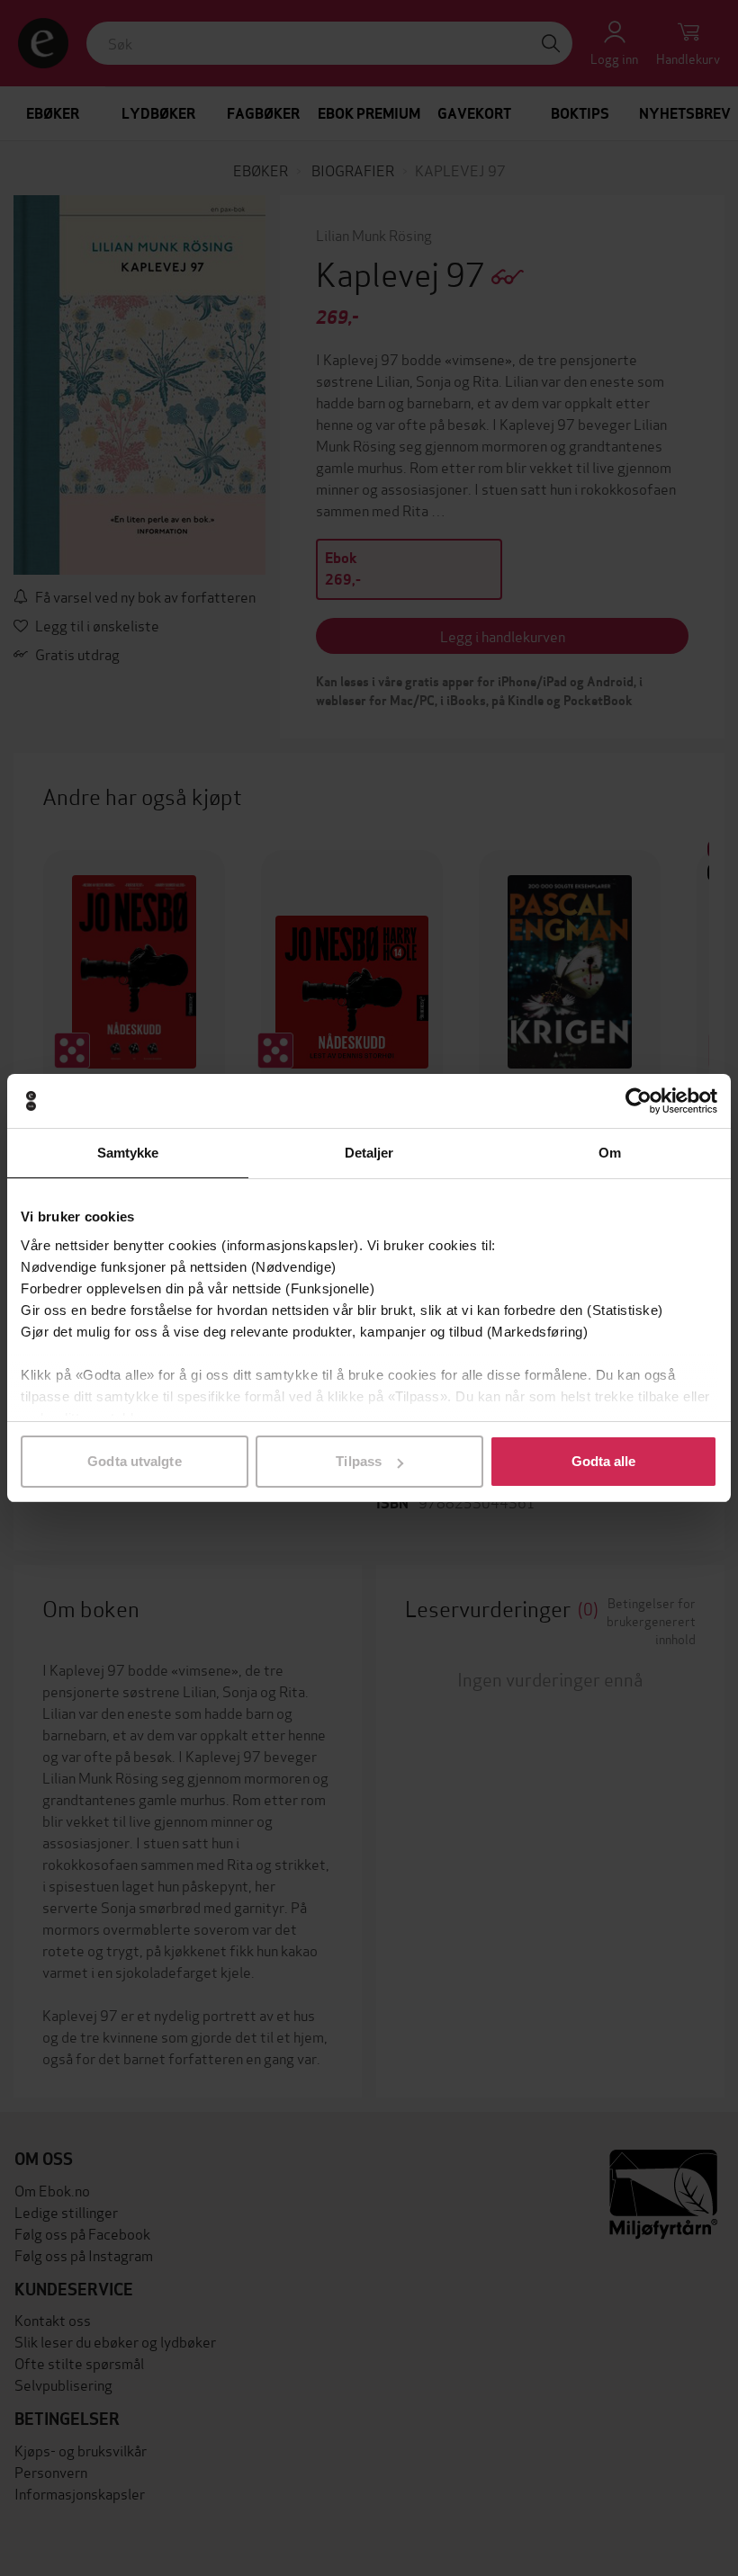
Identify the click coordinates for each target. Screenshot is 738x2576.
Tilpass (359, 1461)
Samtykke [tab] (128, 1153)
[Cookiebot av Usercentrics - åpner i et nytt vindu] (639, 1101)
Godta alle (604, 1461)
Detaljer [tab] (369, 1153)
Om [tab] (610, 1153)
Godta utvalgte (134, 1461)
